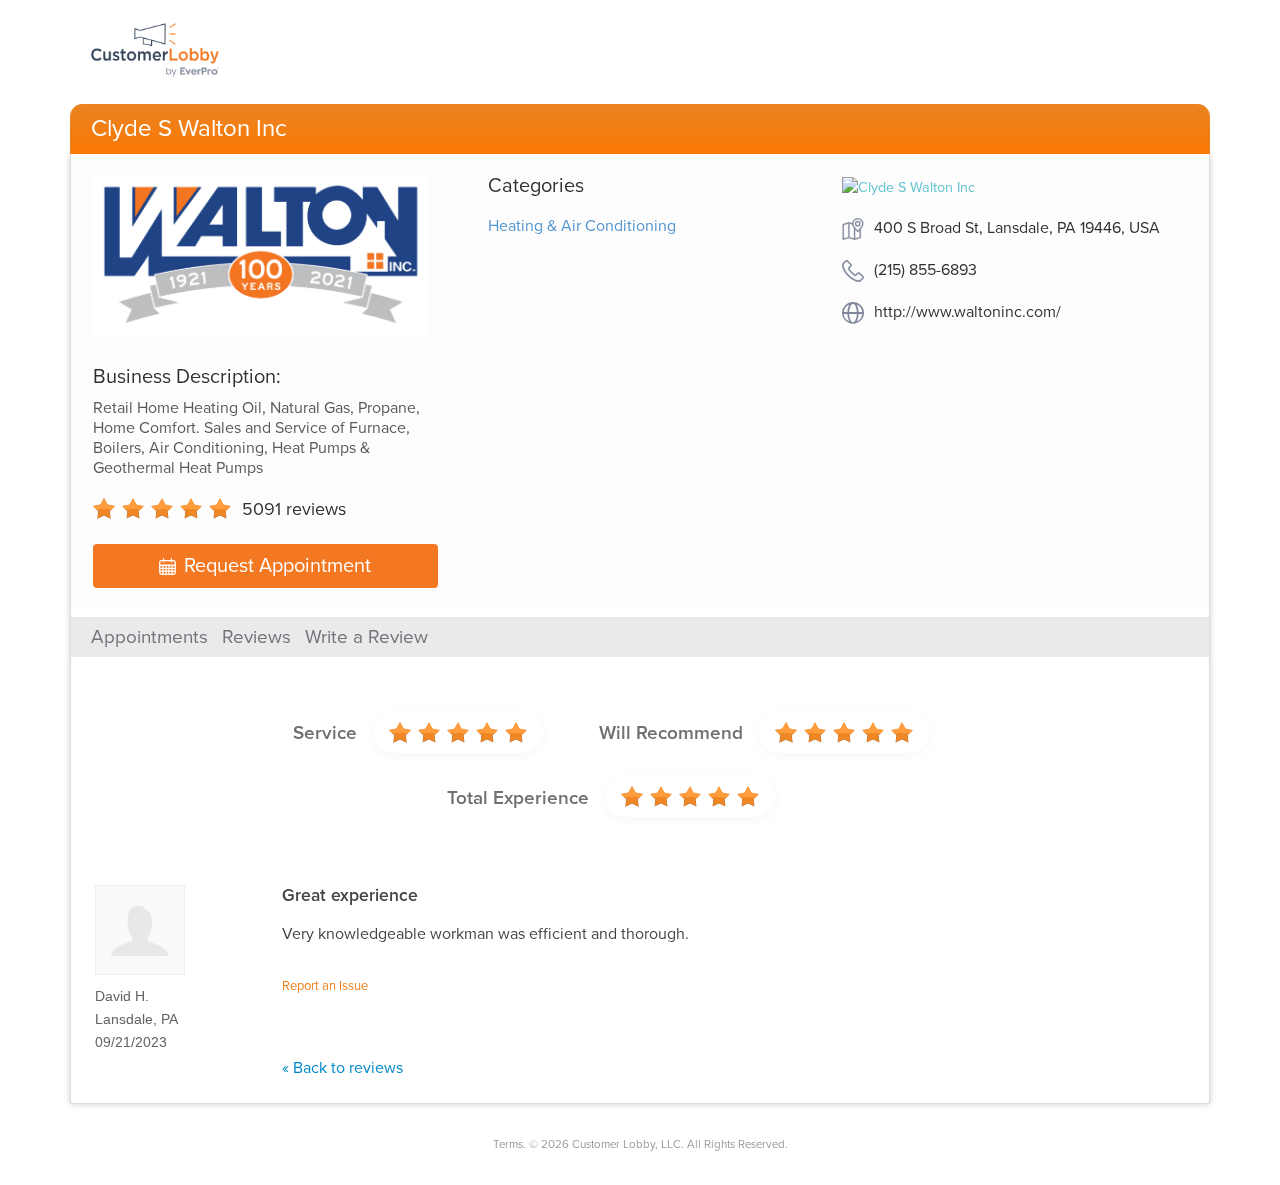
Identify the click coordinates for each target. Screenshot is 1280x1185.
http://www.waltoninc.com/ (967, 312)
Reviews (256, 637)
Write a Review (366, 637)
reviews (294, 509)
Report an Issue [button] (325, 986)
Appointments (149, 637)
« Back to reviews (342, 1068)
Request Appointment (277, 566)
